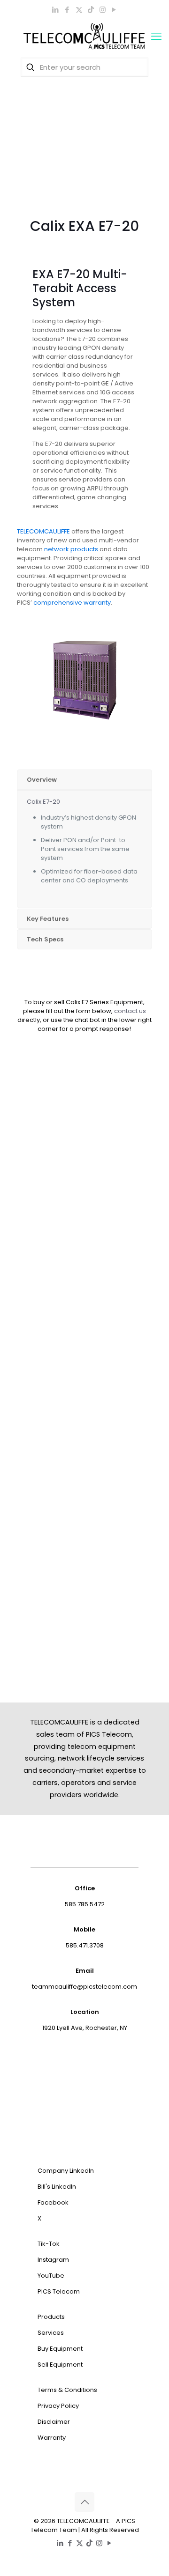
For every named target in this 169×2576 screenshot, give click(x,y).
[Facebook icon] (67, 10)
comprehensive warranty (72, 603)
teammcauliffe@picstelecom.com (84, 1987)
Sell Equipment (60, 2365)
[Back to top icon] (84, 2502)
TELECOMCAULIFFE (43, 531)
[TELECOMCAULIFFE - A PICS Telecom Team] (84, 37)
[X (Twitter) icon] (79, 10)
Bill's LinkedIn (57, 2187)
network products (71, 549)
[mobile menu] (156, 37)
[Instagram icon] (103, 10)
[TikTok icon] (91, 10)
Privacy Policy (58, 2406)
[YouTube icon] (114, 10)
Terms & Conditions (67, 2390)
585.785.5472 (85, 1904)
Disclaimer (54, 2422)
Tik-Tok (49, 2244)
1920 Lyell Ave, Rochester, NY (85, 2028)
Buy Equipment (60, 2349)
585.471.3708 (85, 1945)
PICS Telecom (59, 2291)
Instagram (53, 2260)
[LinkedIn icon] (56, 10)
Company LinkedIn (66, 2171)
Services (51, 2333)
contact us (130, 1011)
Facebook (53, 2202)
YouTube (51, 2276)
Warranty (52, 2438)
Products (51, 2317)
